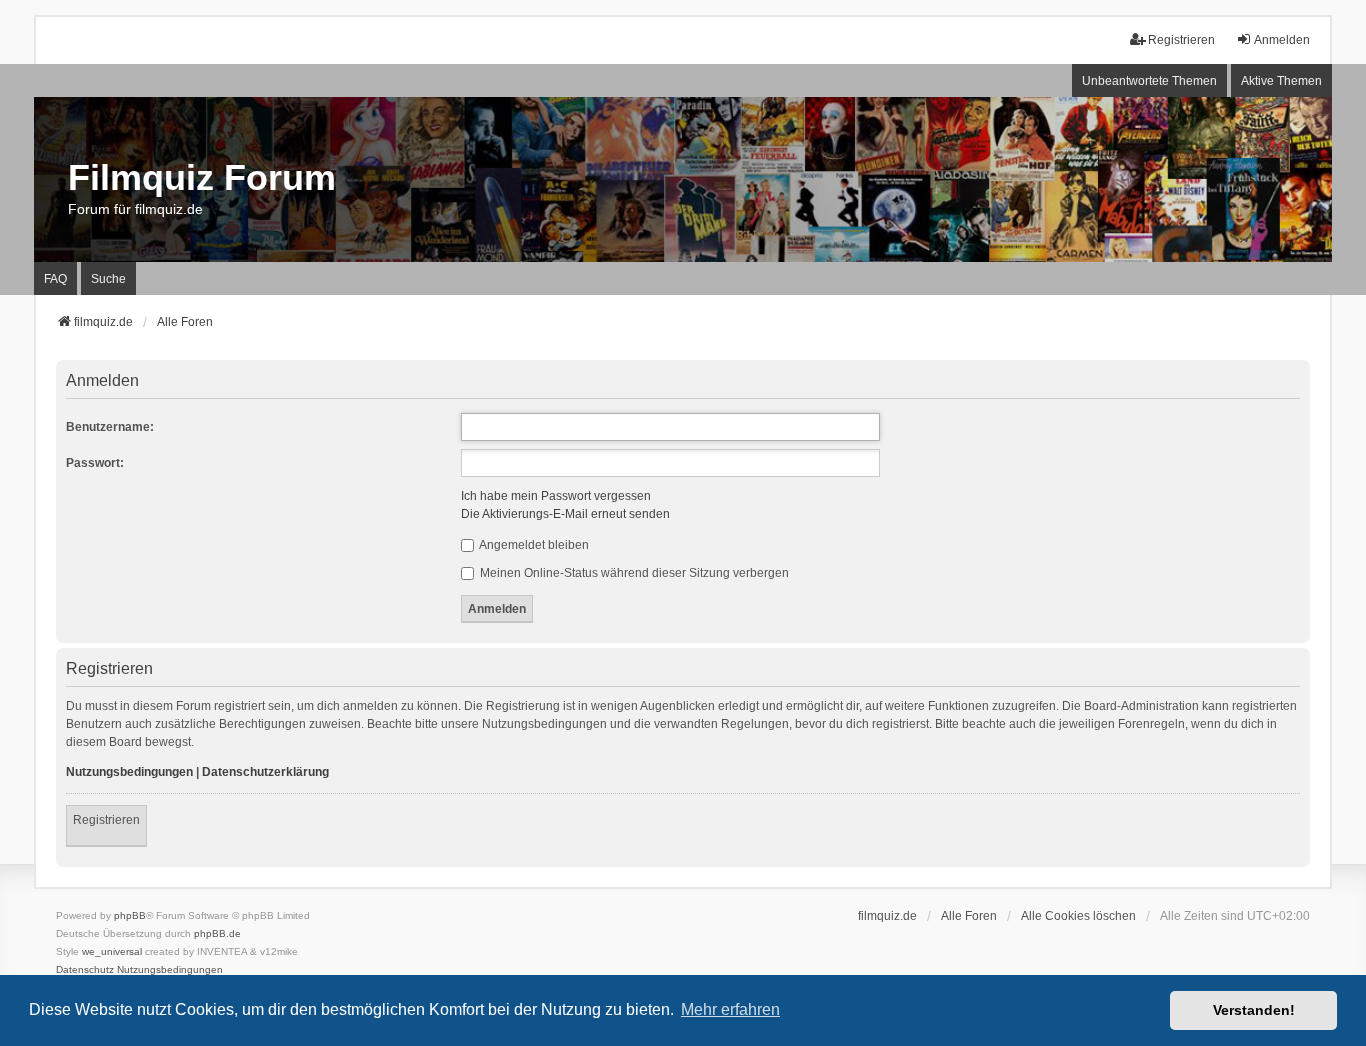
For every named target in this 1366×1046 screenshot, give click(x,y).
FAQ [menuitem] (55, 279)
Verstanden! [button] (1254, 1010)
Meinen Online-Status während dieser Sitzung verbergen (633, 573)
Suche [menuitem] (108, 279)
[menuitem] (85, 970)
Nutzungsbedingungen (129, 772)
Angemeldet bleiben (533, 545)
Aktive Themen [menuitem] (1281, 81)
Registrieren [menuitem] (1181, 40)
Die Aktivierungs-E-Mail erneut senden (565, 514)
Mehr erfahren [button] (730, 1009)
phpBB (130, 915)
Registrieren (106, 820)
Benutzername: (110, 427)
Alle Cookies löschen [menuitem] (1078, 916)
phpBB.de (217, 933)
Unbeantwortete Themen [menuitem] (1149, 81)
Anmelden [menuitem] (1282, 40)
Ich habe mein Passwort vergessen (556, 496)
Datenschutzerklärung (265, 772)
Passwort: (95, 463)
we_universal (112, 951)
